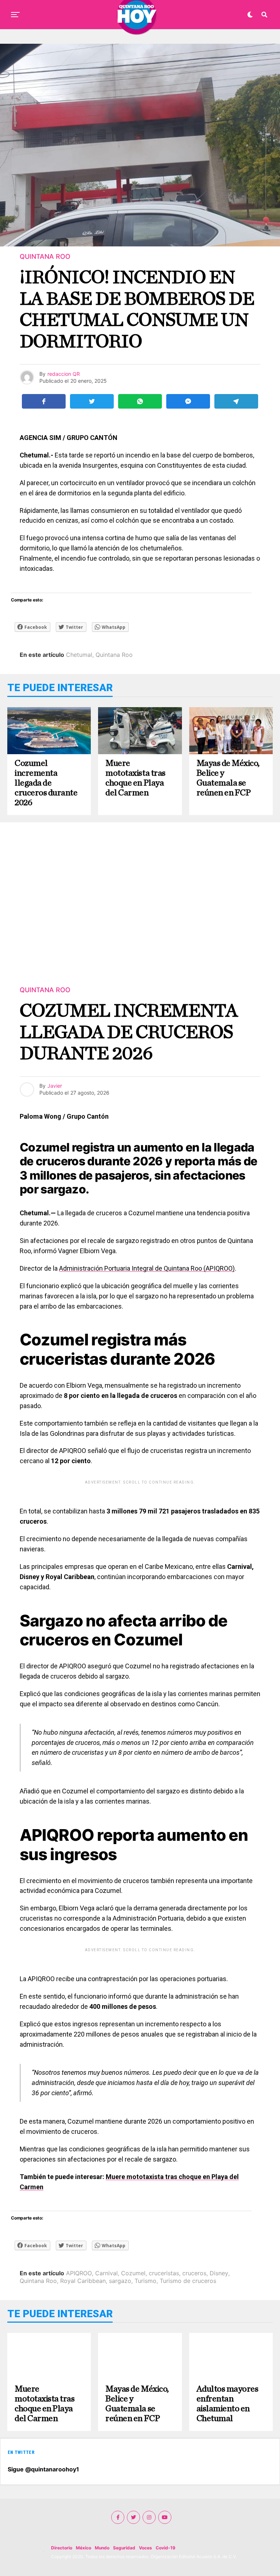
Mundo (102, 2548)
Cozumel (133, 2273)
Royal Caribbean (83, 2281)
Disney (219, 2273)
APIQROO (79, 2273)
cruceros (194, 2273)
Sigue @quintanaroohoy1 (43, 2469)
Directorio (62, 2548)
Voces (145, 2548)
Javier (55, 1086)
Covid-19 (166, 2548)
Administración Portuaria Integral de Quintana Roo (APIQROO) (147, 1268)
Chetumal (79, 655)
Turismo (145, 2281)
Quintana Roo (114, 655)
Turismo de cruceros (188, 2281)
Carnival (106, 2273)
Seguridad (124, 2548)
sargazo (120, 2281)
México (83, 2548)
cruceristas (164, 2273)
